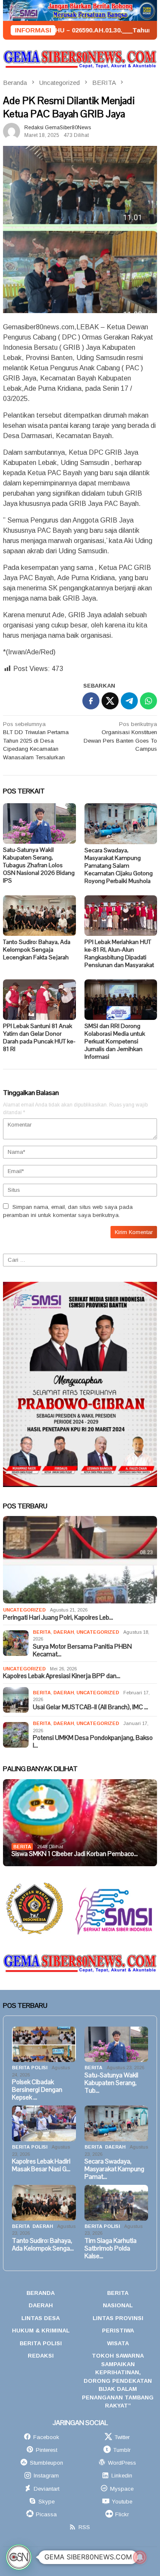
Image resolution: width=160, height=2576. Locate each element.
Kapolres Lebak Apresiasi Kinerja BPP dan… (62, 1676)
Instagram (46, 2476)
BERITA (42, 1632)
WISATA (118, 2343)
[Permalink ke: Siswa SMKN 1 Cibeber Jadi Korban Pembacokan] (80, 1823)
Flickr (122, 2514)
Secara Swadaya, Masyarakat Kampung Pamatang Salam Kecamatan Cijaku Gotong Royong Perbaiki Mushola (119, 865)
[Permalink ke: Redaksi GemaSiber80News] (12, 131)
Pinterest (47, 2450)
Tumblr (122, 2450)
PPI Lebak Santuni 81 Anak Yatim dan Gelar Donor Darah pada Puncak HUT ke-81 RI (39, 1037)
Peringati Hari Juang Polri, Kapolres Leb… (58, 1618)
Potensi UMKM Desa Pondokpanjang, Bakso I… (93, 1742)
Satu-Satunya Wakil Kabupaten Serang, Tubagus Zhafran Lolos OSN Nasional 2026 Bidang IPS (39, 865)
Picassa (46, 2514)
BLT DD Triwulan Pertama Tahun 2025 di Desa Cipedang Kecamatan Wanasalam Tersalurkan (36, 741)
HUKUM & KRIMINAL (41, 2331)
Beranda (41, 2293)
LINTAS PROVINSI (118, 2318)
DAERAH (64, 1632)
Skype (47, 2502)
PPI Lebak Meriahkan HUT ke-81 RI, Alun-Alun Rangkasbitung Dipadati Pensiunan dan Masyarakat (119, 953)
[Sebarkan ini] (91, 701)
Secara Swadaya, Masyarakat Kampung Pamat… (114, 2169)
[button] (19, 2557)
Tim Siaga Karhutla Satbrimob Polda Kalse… (111, 2248)
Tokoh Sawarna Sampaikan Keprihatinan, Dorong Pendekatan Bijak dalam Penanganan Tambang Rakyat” (118, 2381)
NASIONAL (118, 2305)
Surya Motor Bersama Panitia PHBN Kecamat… (82, 1650)
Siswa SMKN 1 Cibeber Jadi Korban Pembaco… (75, 1854)
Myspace (122, 2489)
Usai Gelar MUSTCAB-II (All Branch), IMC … (90, 1707)
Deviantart (47, 2489)
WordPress (122, 2463)
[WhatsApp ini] (148, 701)
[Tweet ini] (110, 701)
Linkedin (122, 2476)
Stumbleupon (47, 2463)
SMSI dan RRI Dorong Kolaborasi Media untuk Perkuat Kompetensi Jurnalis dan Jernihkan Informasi (115, 1041)
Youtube (122, 2502)
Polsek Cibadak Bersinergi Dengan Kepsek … (37, 2090)
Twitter (122, 2437)
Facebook (46, 2437)
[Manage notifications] (140, 2557)
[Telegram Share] (129, 701)
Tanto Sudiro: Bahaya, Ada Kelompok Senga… (43, 2245)
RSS (84, 2527)
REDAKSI (41, 2356)
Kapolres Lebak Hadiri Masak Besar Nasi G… (41, 2165)
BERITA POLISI (30, 2068)
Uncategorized (24, 1610)
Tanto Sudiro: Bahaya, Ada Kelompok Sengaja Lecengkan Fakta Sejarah (37, 950)
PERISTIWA (118, 2331)
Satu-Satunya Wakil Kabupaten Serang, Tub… (111, 2083)
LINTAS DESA (41, 2318)
